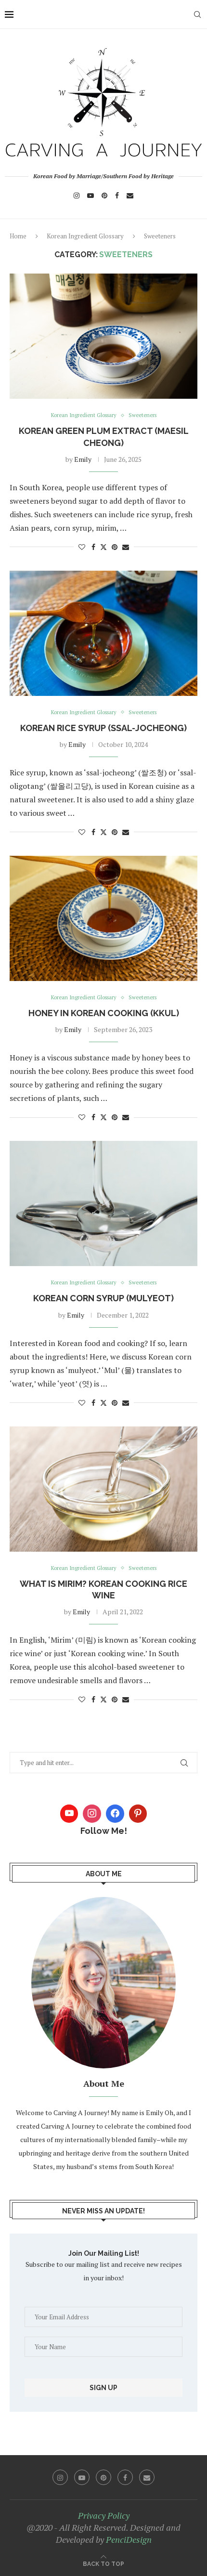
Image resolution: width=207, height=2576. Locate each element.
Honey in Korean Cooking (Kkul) (104, 1013)
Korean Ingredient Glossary (85, 236)
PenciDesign (129, 2539)
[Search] (197, 14)
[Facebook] (117, 196)
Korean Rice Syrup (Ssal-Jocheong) (103, 728)
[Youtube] (91, 196)
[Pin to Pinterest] (115, 547)
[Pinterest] (104, 196)
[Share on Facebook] (93, 547)
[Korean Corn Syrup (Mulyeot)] (103, 1203)
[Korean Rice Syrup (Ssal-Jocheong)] (103, 633)
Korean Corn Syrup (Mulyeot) (103, 1298)
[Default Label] (138, 1814)
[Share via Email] (126, 547)
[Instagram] (77, 196)
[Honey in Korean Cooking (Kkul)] (103, 918)
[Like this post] (82, 547)
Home (18, 236)
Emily (83, 459)
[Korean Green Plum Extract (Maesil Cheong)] (103, 336)
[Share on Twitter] (103, 547)
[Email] (130, 196)
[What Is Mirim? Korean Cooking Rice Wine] (103, 1489)
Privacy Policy (104, 2515)
